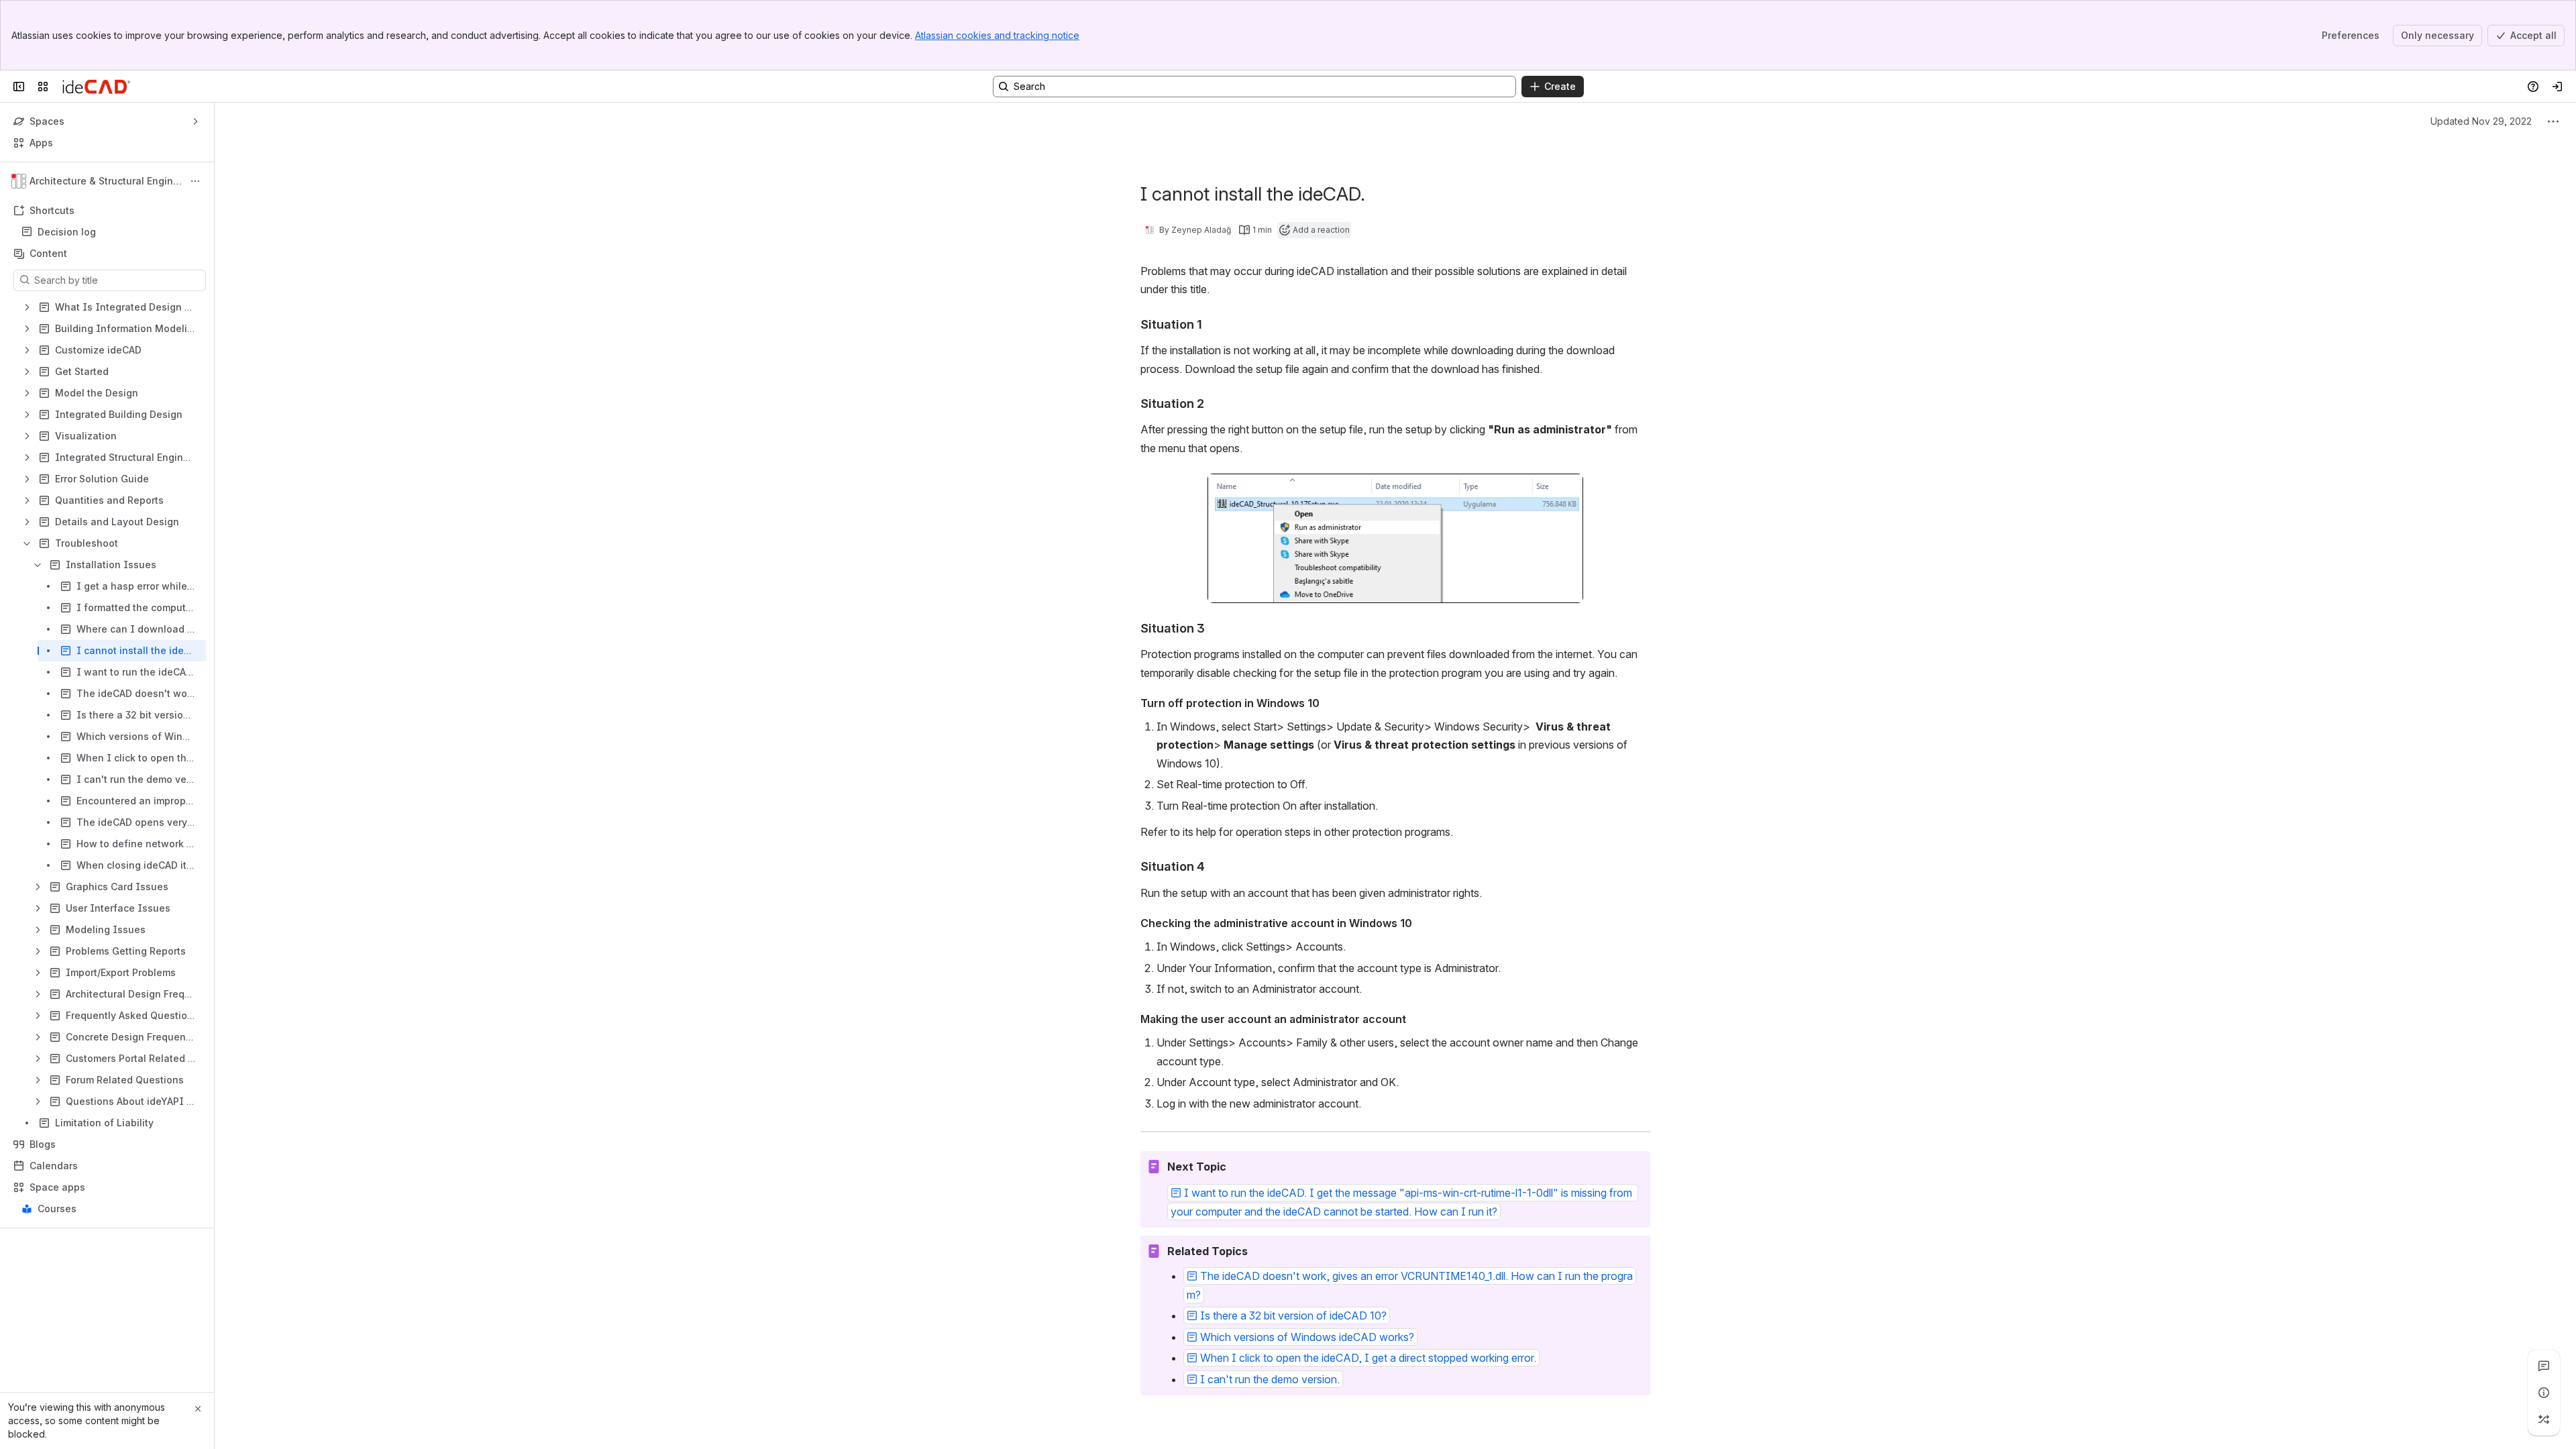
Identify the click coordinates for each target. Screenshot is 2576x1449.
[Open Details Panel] (2544, 1393)
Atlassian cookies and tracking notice (997, 35)
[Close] (198, 1409)
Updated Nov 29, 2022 (2481, 121)
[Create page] (2544, 1419)
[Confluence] (96, 87)
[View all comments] (2544, 1366)
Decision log (111, 232)
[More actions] (195, 181)
